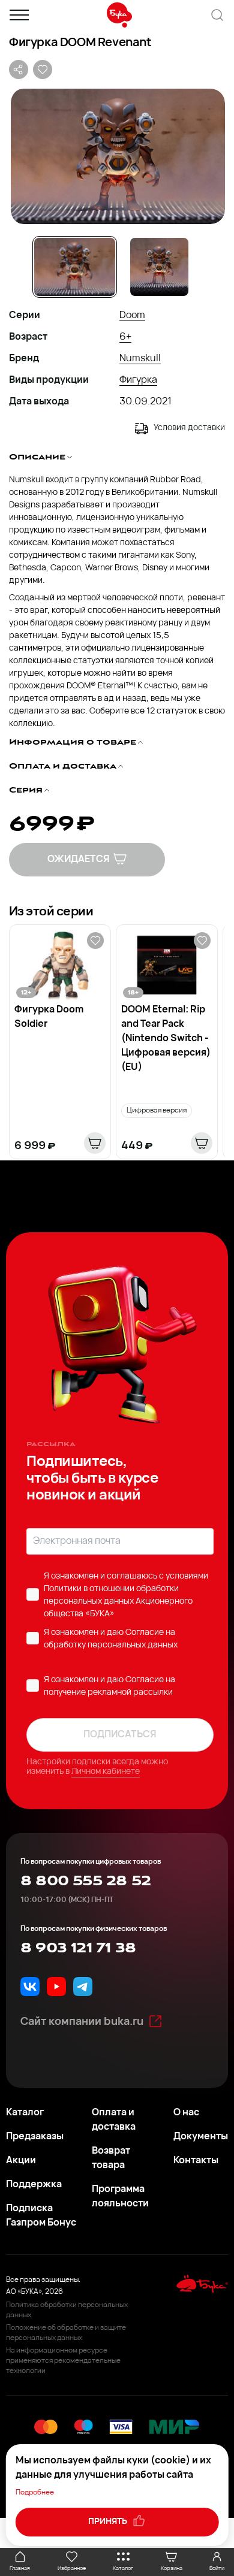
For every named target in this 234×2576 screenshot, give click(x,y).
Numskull (140, 359)
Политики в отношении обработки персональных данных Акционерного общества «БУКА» (118, 1602)
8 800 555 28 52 (85, 1881)
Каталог (25, 2113)
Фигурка (138, 380)
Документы (201, 2137)
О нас (186, 2113)
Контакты (196, 2161)
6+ (125, 337)
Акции (21, 2161)
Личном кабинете (106, 1772)
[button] (117, 156)
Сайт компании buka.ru (82, 2022)
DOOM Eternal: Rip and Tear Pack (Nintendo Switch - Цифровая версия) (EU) (166, 1039)
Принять (109, 2522)
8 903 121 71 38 (78, 1948)
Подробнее (35, 2493)
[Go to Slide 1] (75, 267)
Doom (132, 316)
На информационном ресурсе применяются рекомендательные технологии (63, 2361)
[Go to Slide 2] (159, 267)
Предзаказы (35, 2137)
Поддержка (34, 2185)
